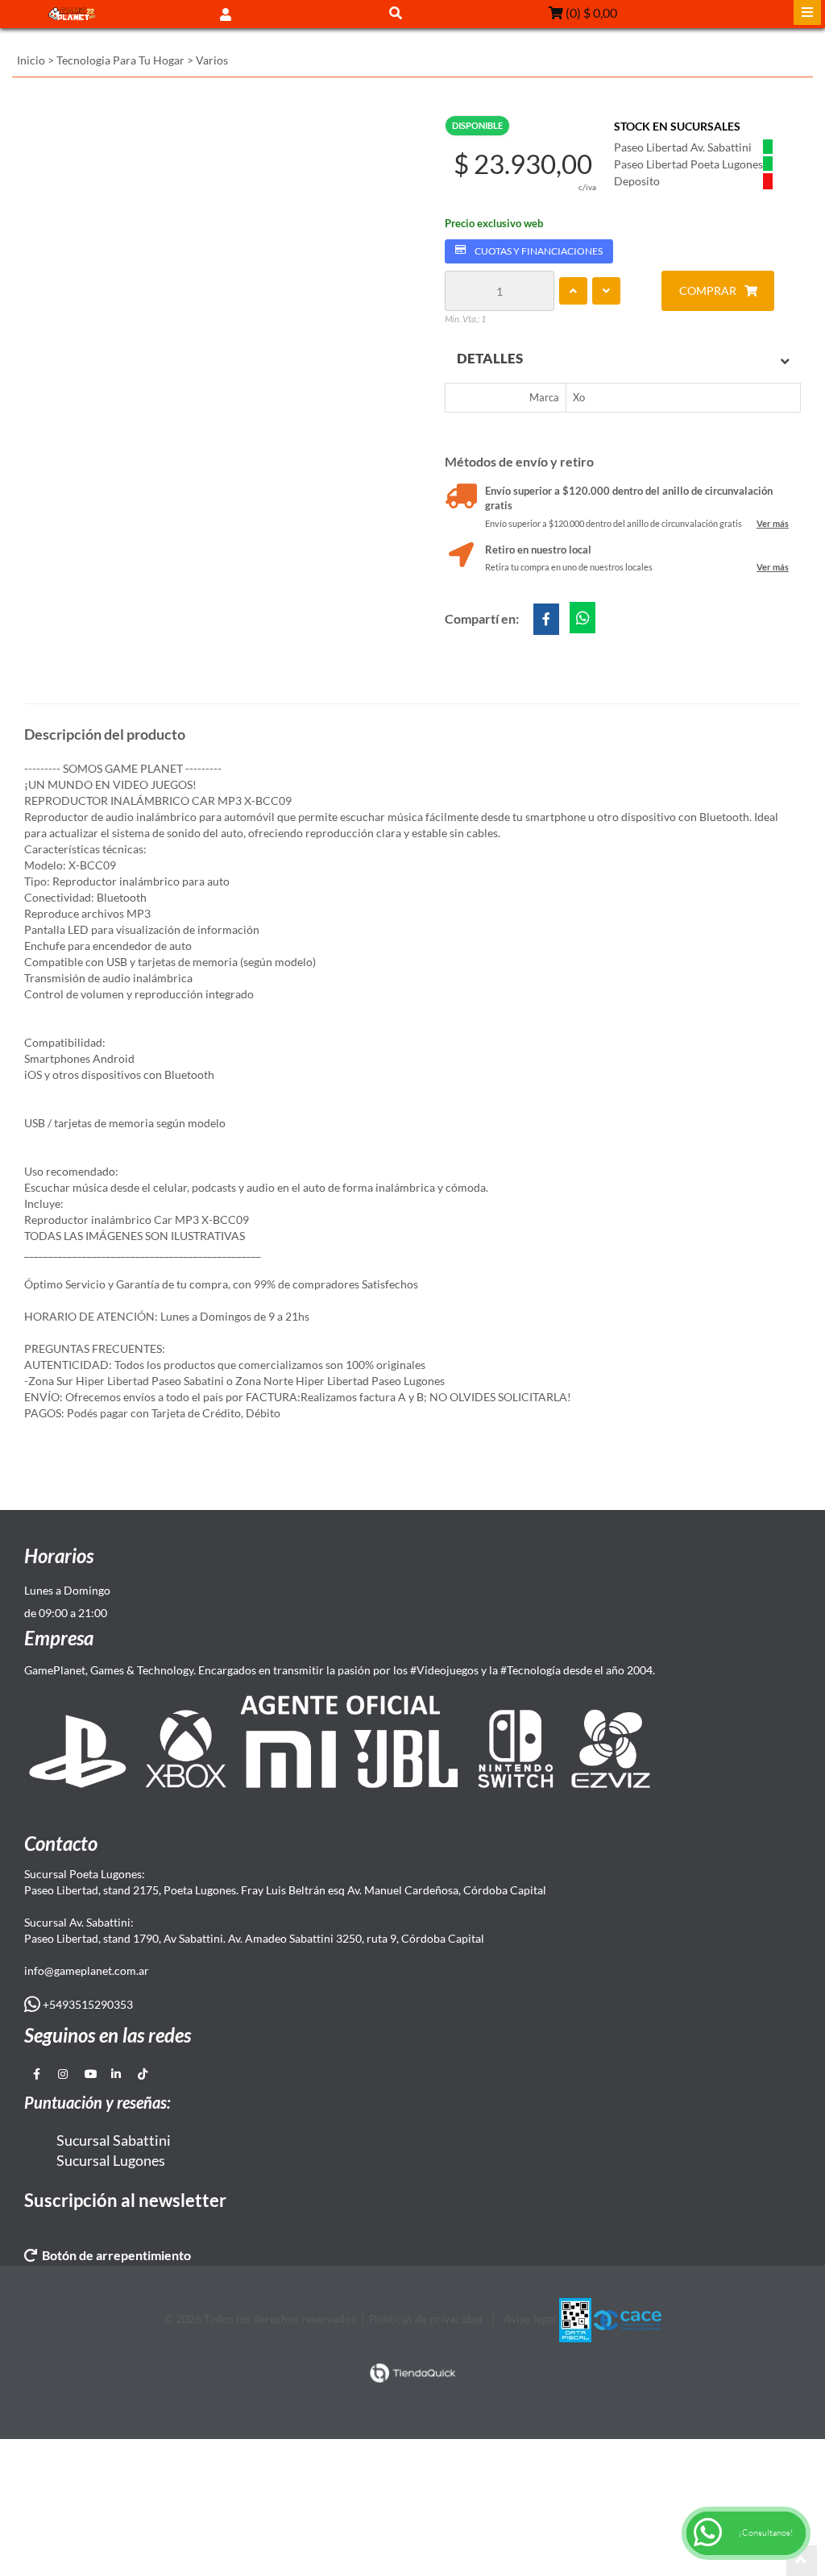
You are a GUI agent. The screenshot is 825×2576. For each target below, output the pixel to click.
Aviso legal (530, 2319)
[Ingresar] (226, 13)
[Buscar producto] (396, 12)
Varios (212, 60)
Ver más (773, 523)
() (590, 12)
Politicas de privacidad (426, 2319)
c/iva (587, 187)
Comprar (708, 290)
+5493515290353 (87, 2004)
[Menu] (807, 12)
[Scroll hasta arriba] (802, 2561)
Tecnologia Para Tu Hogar (120, 60)
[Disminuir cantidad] (606, 291)
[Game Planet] (73, 14)
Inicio (31, 60)
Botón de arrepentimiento (114, 2255)
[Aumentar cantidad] (573, 291)
